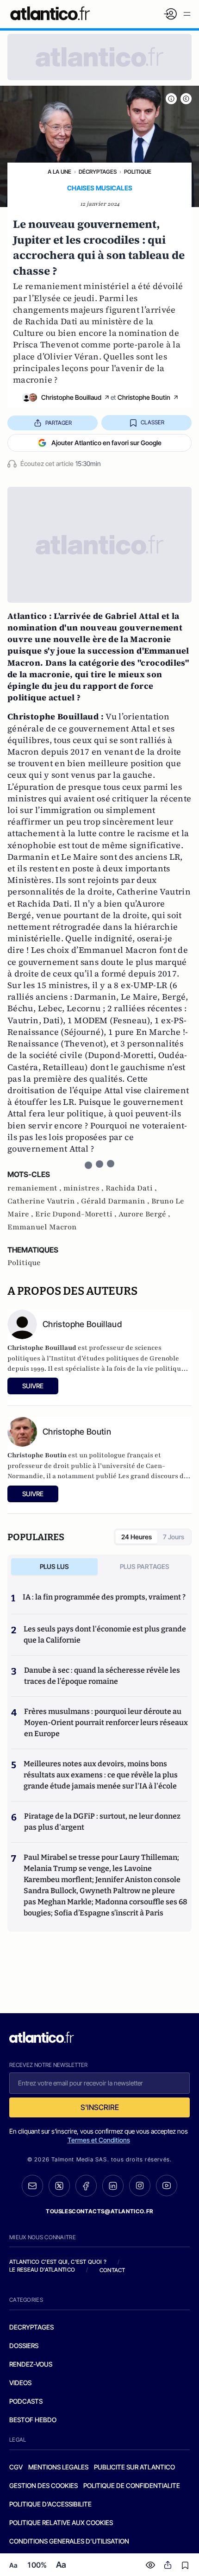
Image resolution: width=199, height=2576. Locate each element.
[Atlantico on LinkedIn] (113, 2186)
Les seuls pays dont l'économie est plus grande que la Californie (105, 1634)
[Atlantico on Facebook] (86, 2186)
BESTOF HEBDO (33, 2420)
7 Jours (174, 1537)
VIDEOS (20, 2383)
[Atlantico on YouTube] (167, 2186)
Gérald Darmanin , (116, 1201)
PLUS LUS (54, 1566)
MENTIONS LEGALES (58, 2467)
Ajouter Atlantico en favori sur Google (106, 443)
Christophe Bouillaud (71, 397)
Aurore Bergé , (144, 1214)
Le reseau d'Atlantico (42, 2270)
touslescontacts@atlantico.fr (99, 2211)
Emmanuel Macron (42, 1227)
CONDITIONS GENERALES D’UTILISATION (69, 2541)
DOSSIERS (24, 2346)
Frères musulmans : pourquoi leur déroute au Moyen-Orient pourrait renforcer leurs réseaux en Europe (106, 1723)
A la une (59, 172)
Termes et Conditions (99, 2140)
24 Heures (137, 1537)
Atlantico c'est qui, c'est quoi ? (58, 2262)
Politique (138, 172)
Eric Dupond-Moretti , (77, 1214)
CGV (16, 2467)
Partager (59, 423)
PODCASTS (26, 2401)
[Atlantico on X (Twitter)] (59, 2186)
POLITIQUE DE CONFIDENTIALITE (132, 2485)
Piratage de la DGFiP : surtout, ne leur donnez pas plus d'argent (102, 1822)
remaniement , (35, 1188)
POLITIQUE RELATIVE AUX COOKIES (61, 2522)
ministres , (84, 1188)
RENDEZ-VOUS (31, 2364)
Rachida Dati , (131, 1188)
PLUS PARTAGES (145, 1566)
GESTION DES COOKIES (44, 2485)
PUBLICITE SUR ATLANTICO (134, 2467)
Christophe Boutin (144, 397)
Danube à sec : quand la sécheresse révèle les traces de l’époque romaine (102, 1676)
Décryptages (98, 172)
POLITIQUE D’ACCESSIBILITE (50, 2504)
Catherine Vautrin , (44, 1201)
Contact (112, 2270)
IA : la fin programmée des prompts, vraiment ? (104, 1597)
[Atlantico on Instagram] (140, 2186)
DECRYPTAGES (31, 2327)
